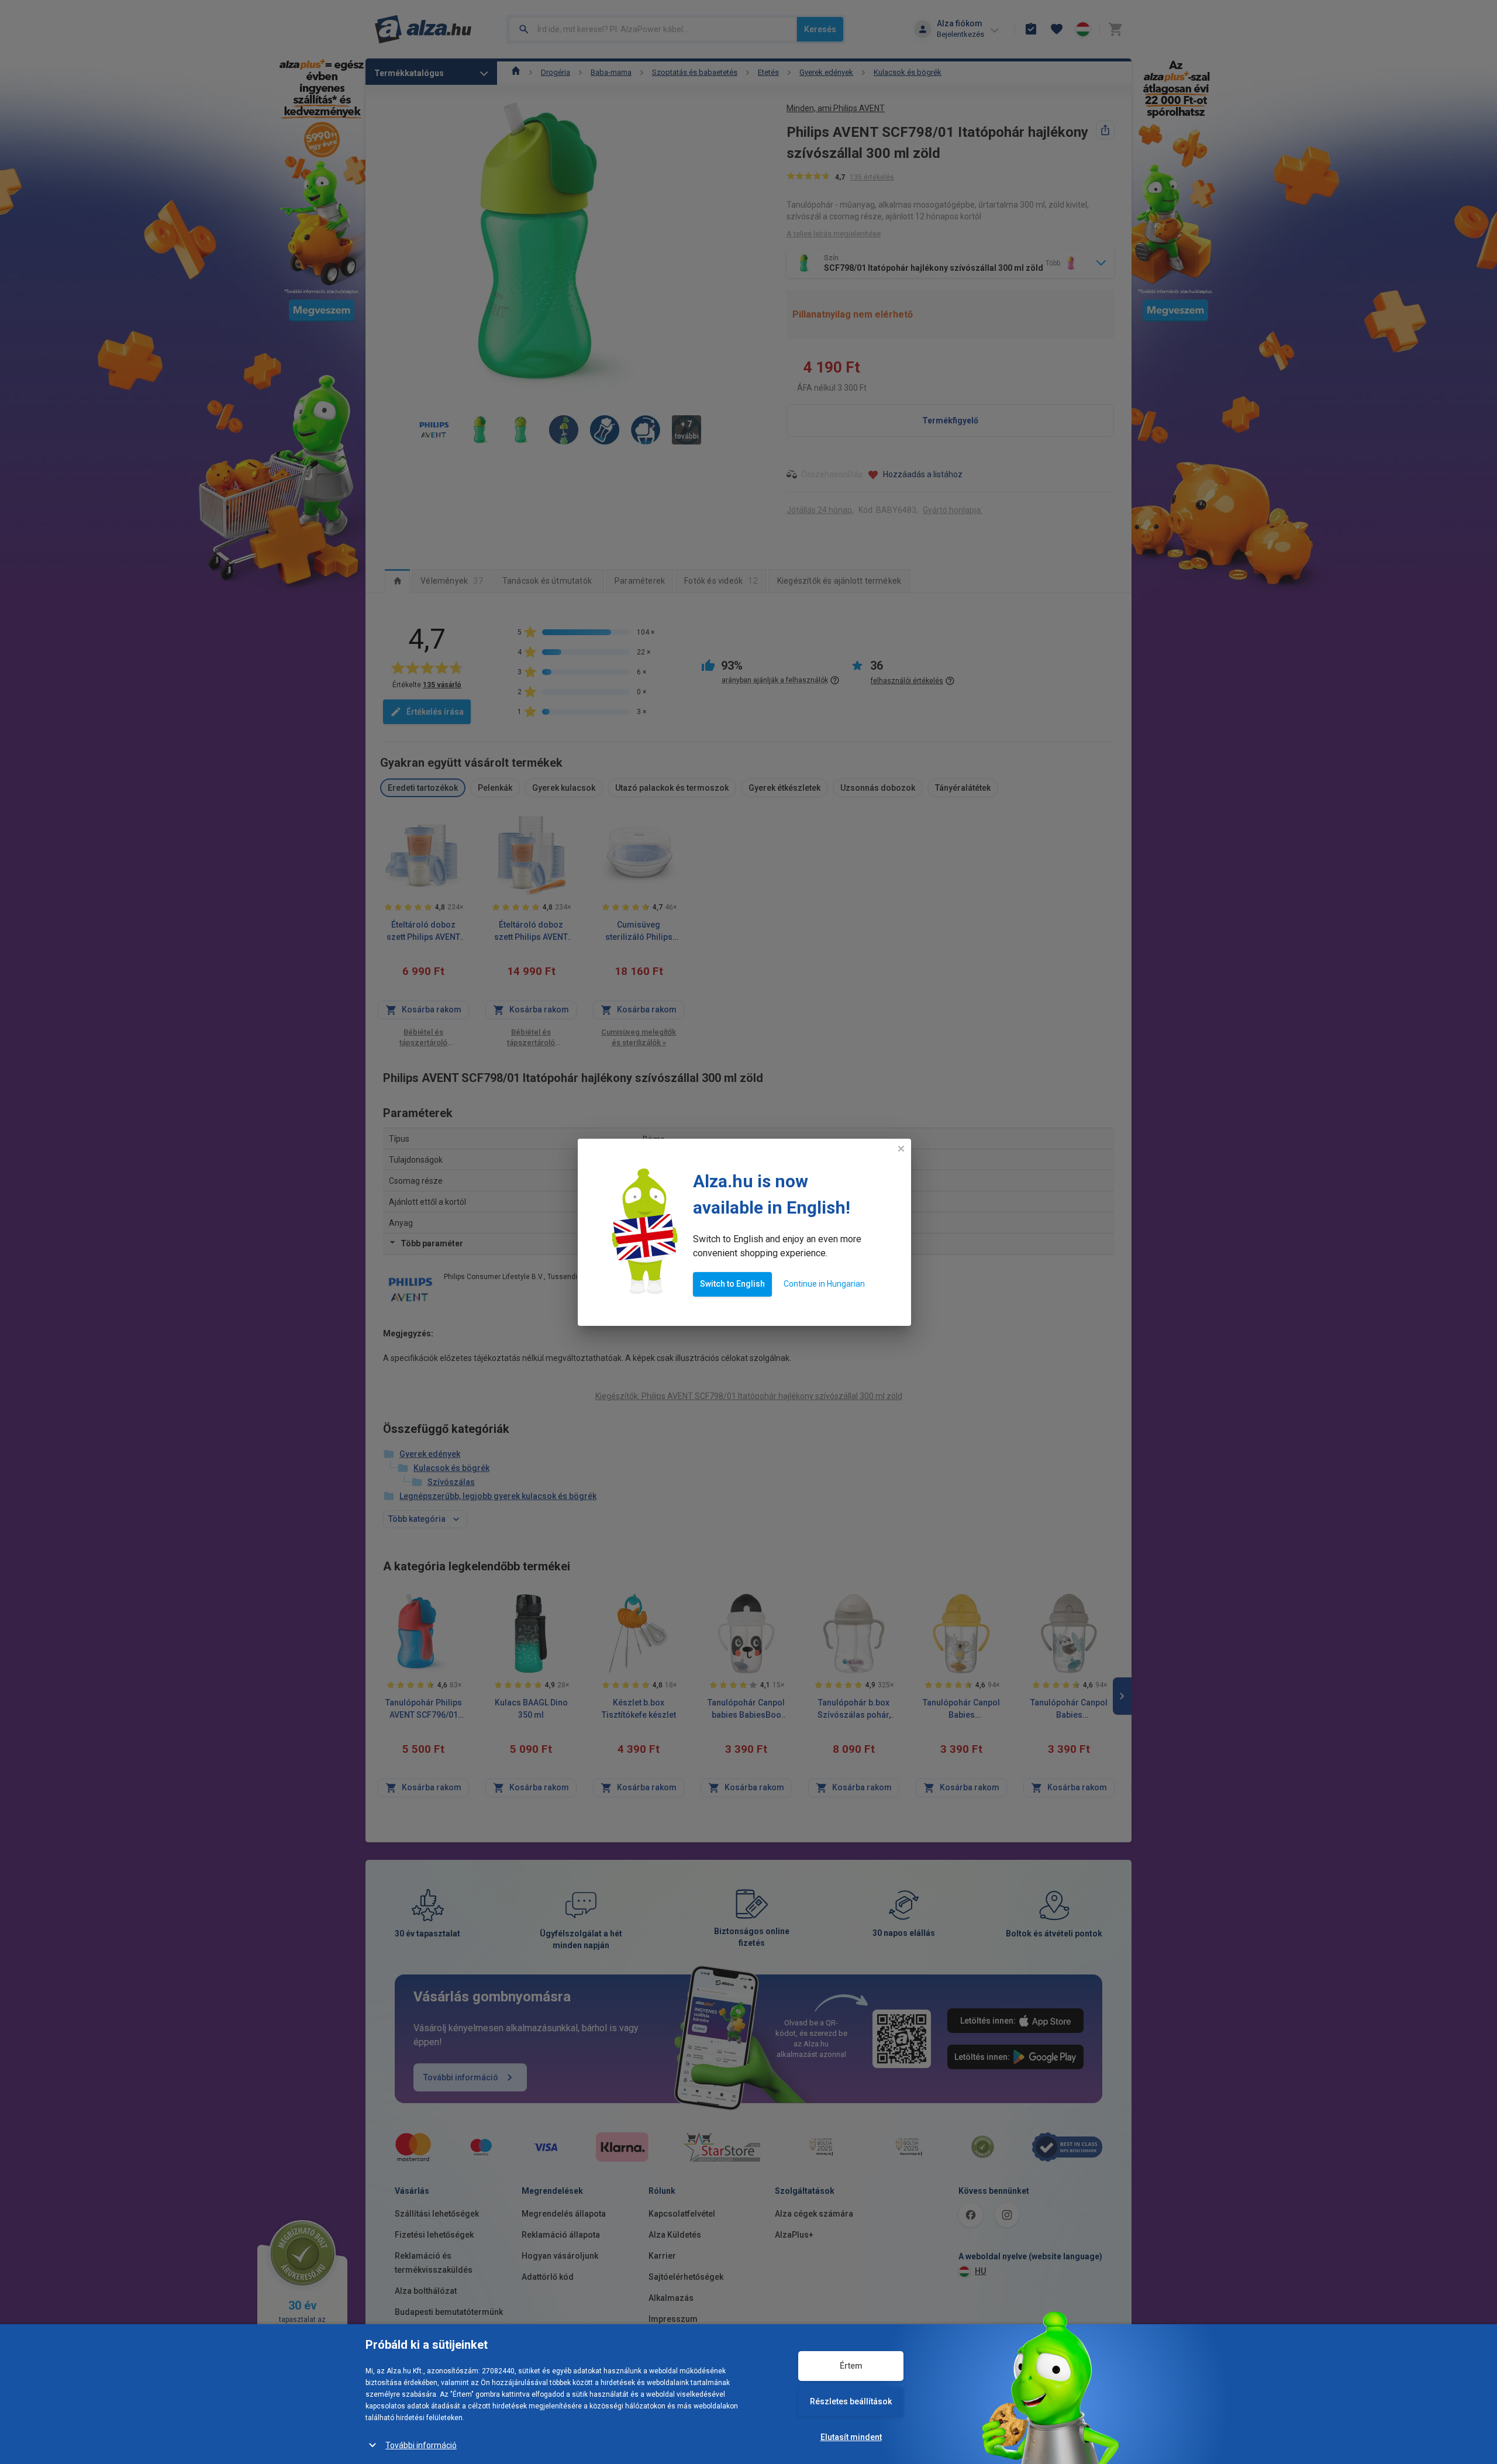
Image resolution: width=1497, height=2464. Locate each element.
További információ (421, 2445)
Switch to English (732, 1284)
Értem (851, 2366)
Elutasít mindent (851, 2437)
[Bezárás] (901, 1149)
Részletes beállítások (851, 2401)
